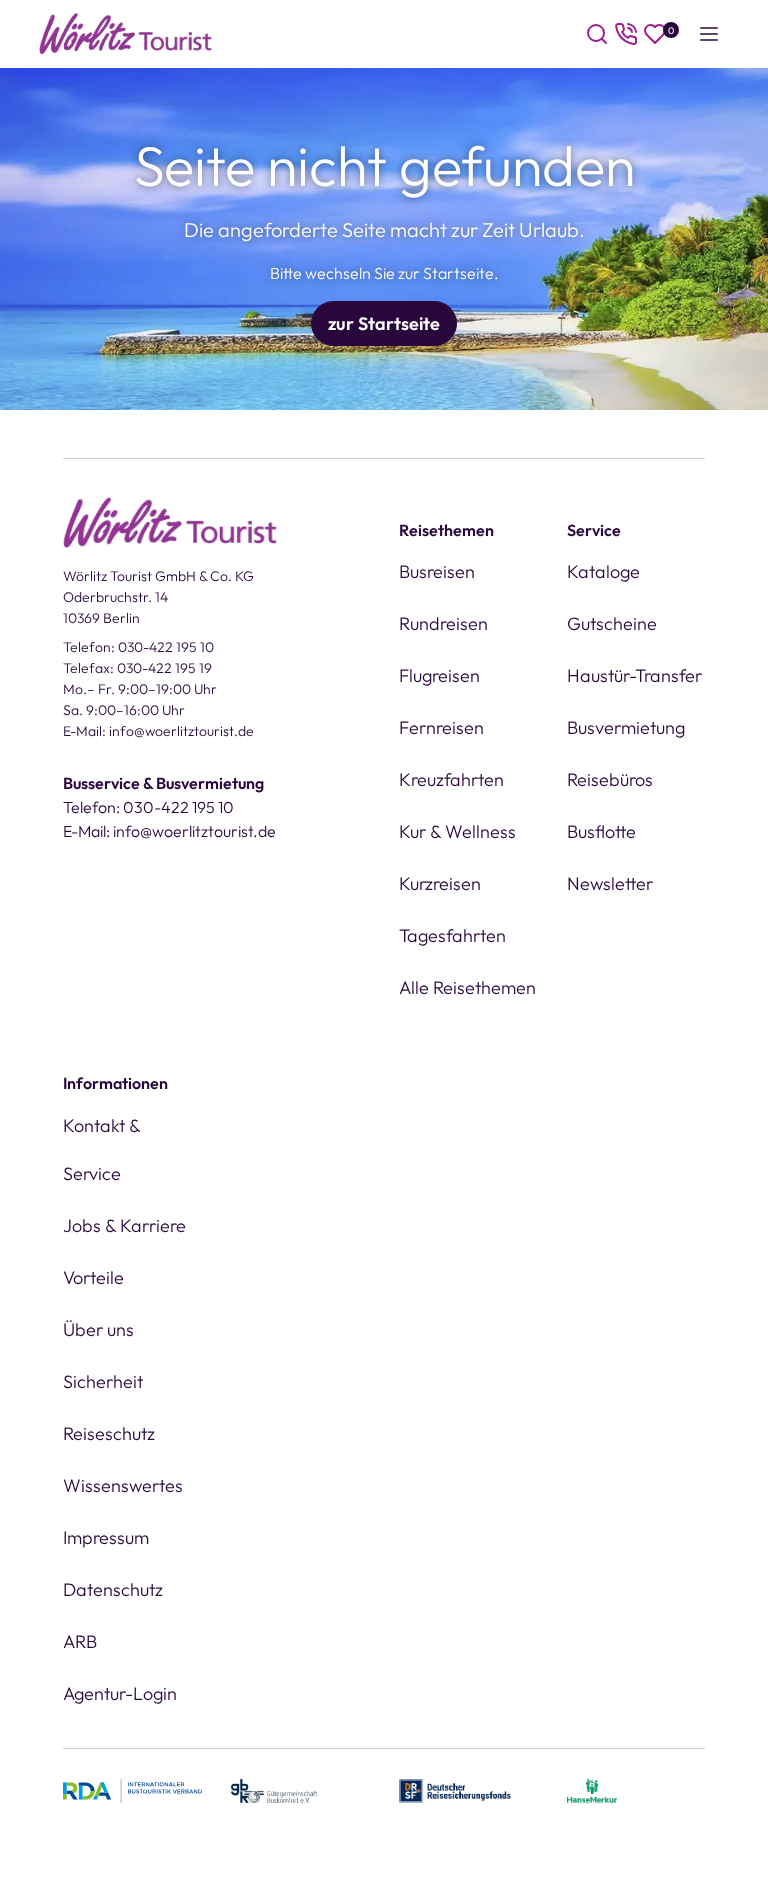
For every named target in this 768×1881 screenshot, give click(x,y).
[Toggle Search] (597, 34)
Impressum (106, 1537)
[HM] (592, 1789)
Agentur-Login (120, 1693)
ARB (80, 1641)
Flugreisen (439, 675)
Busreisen (437, 571)
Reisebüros (610, 779)
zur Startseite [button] (384, 323)
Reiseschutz (109, 1433)
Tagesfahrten (452, 935)
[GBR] (274, 1789)
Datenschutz (113, 1589)
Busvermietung (626, 727)
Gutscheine (612, 623)
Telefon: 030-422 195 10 (138, 647)
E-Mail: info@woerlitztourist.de (158, 731)
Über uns (98, 1329)
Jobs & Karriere (124, 1225)
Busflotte (601, 831)
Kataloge (603, 571)
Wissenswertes (123, 1485)
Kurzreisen (440, 883)
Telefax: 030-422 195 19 (137, 668)
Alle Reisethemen (467, 987)
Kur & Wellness (457, 831)
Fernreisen (441, 727)
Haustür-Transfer (634, 675)
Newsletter (610, 883)
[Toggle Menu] (709, 34)
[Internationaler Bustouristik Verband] (132, 1789)
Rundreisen (443, 623)
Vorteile (93, 1277)
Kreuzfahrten (451, 779)
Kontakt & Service (101, 1149)
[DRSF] (455, 1789)
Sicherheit (103, 1381)
